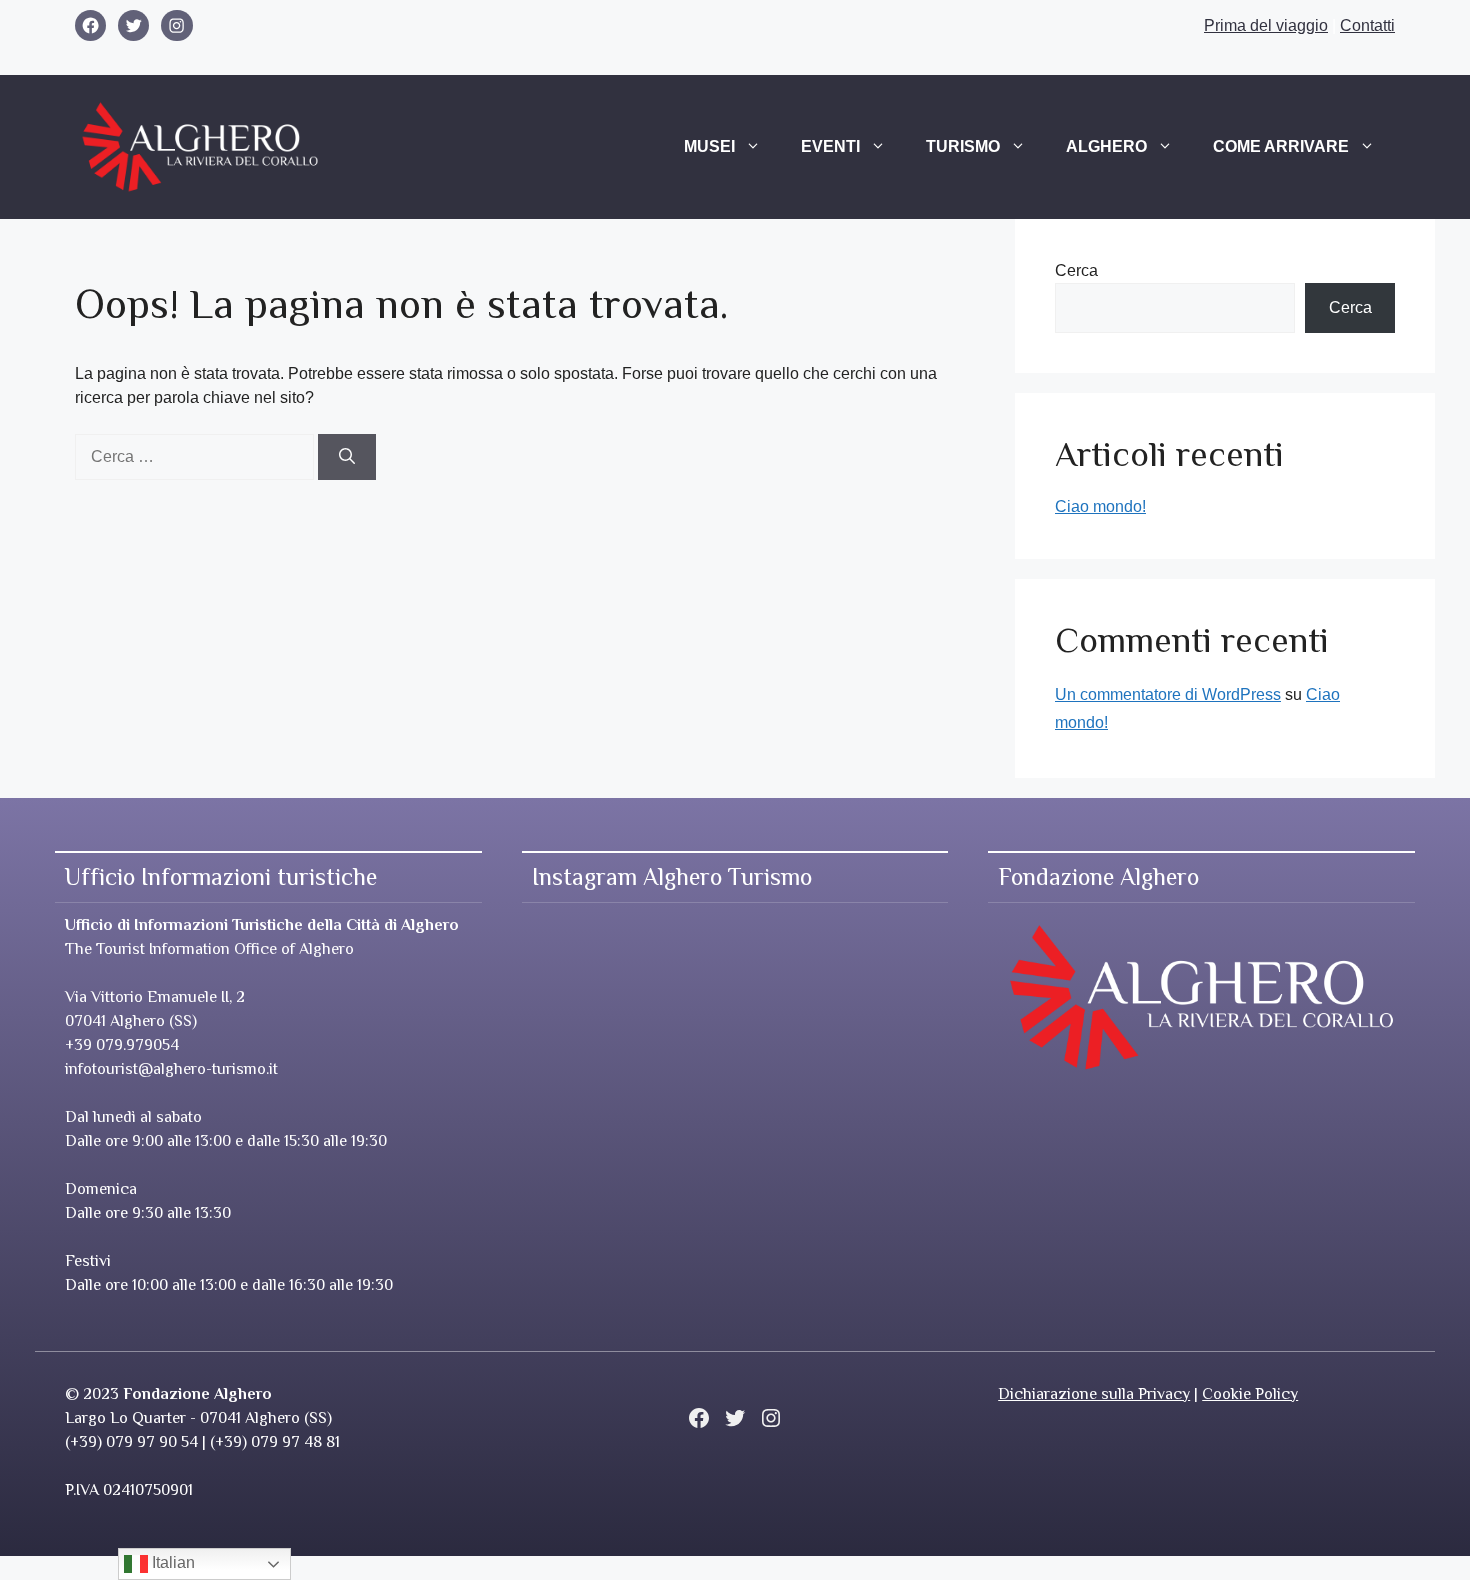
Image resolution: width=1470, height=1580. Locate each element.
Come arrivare (1281, 146)
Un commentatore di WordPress (1168, 694)
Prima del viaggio (1266, 25)
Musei (709, 146)
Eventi (830, 146)
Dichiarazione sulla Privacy (1094, 1394)
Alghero (1106, 146)
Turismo (963, 146)
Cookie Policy (1250, 1394)
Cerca (1076, 270)
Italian (171, 1562)
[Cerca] (347, 457)
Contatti (1367, 25)
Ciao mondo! (1100, 506)
